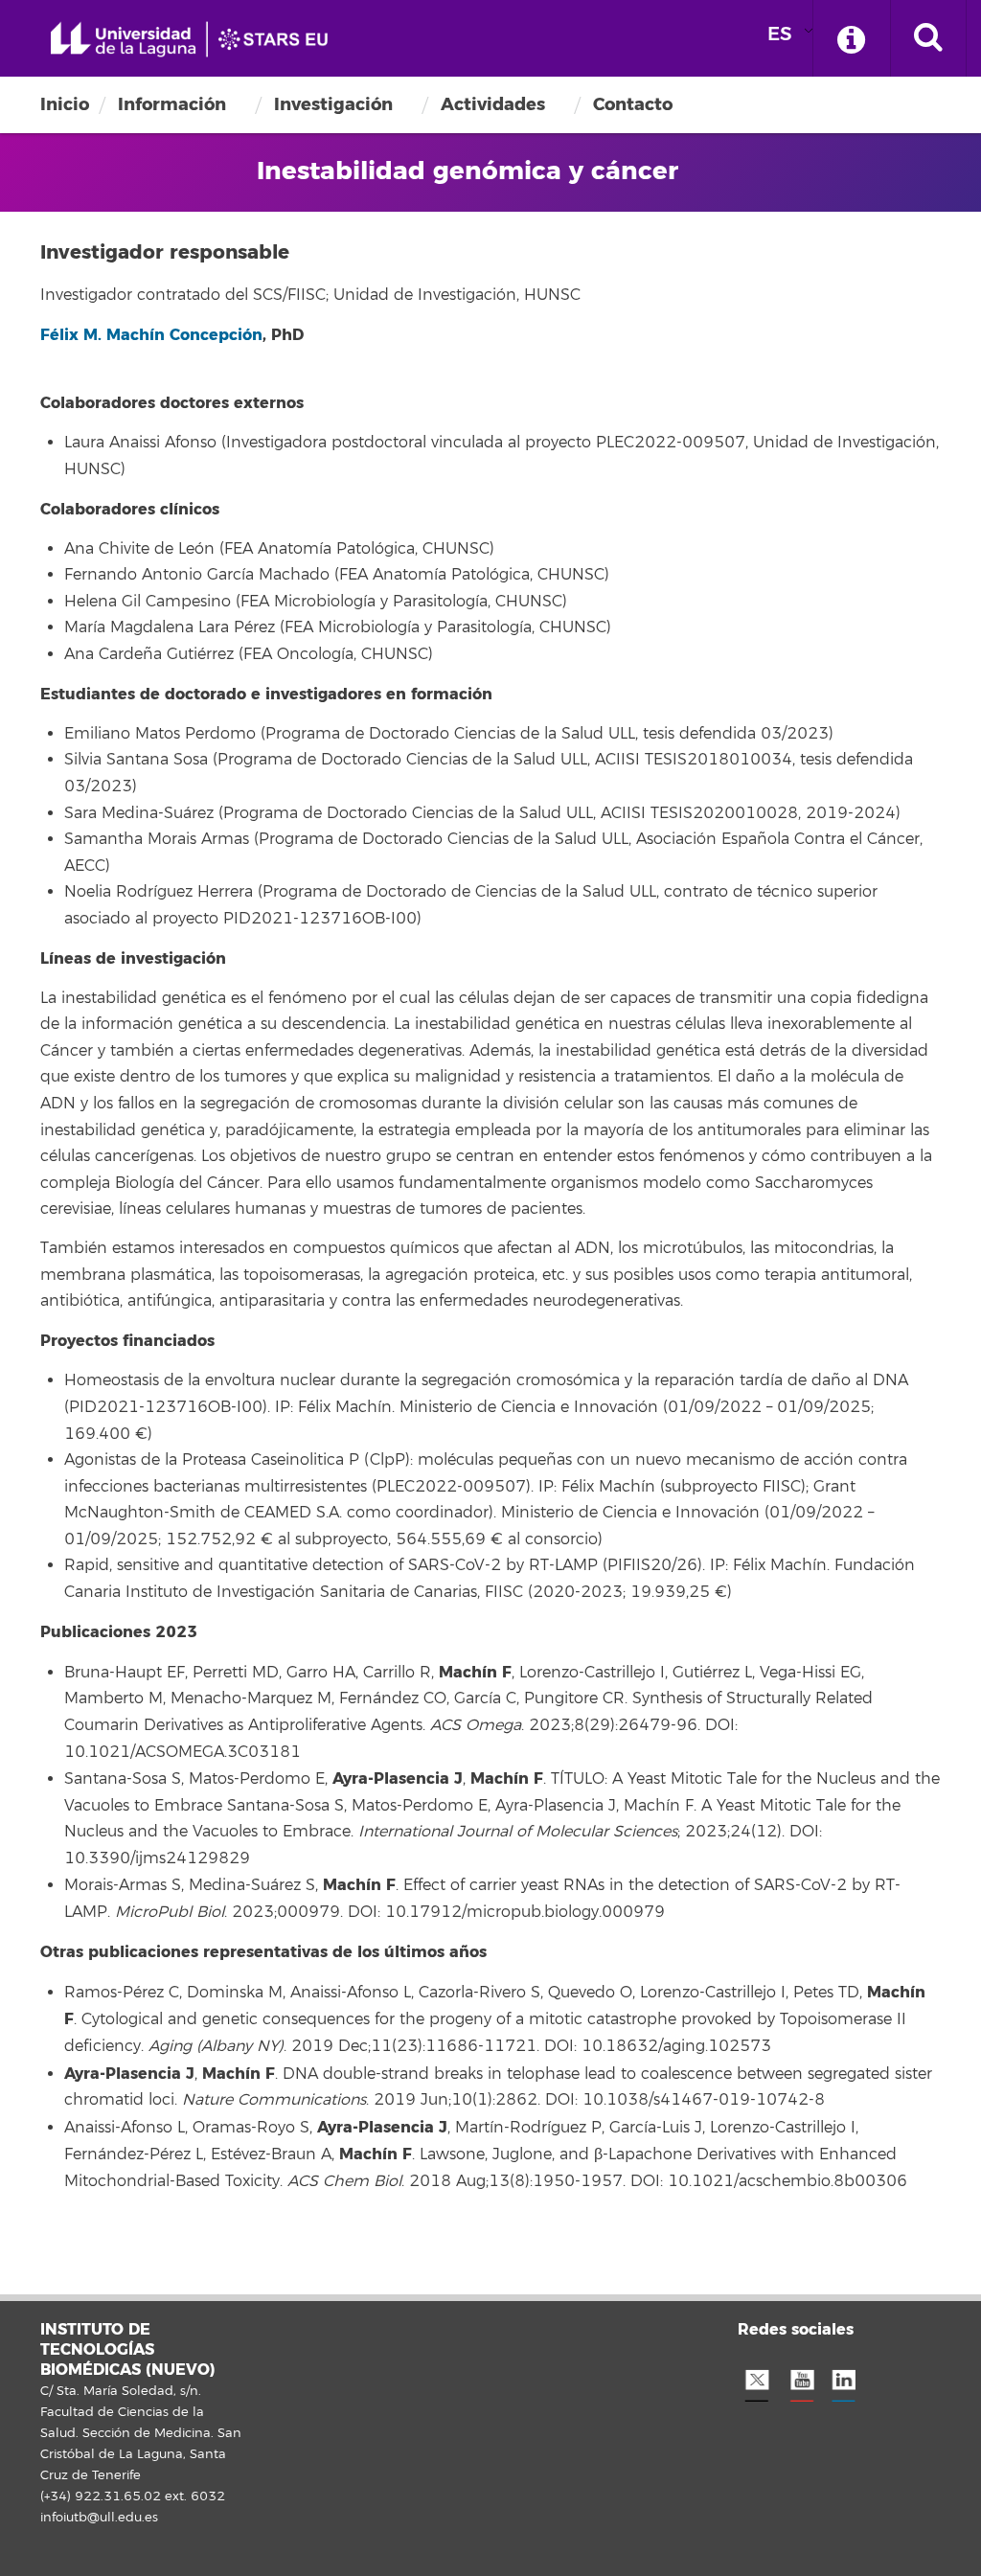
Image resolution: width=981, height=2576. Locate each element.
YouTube (800, 2381)
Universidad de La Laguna (196, 40)
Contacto (633, 104)
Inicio (65, 104)
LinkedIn (843, 2381)
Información (172, 104)
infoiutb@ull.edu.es (99, 2518)
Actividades (493, 104)
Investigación (333, 104)
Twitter (757, 2381)
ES (780, 34)
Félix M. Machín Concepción (151, 335)
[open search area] (928, 38)
